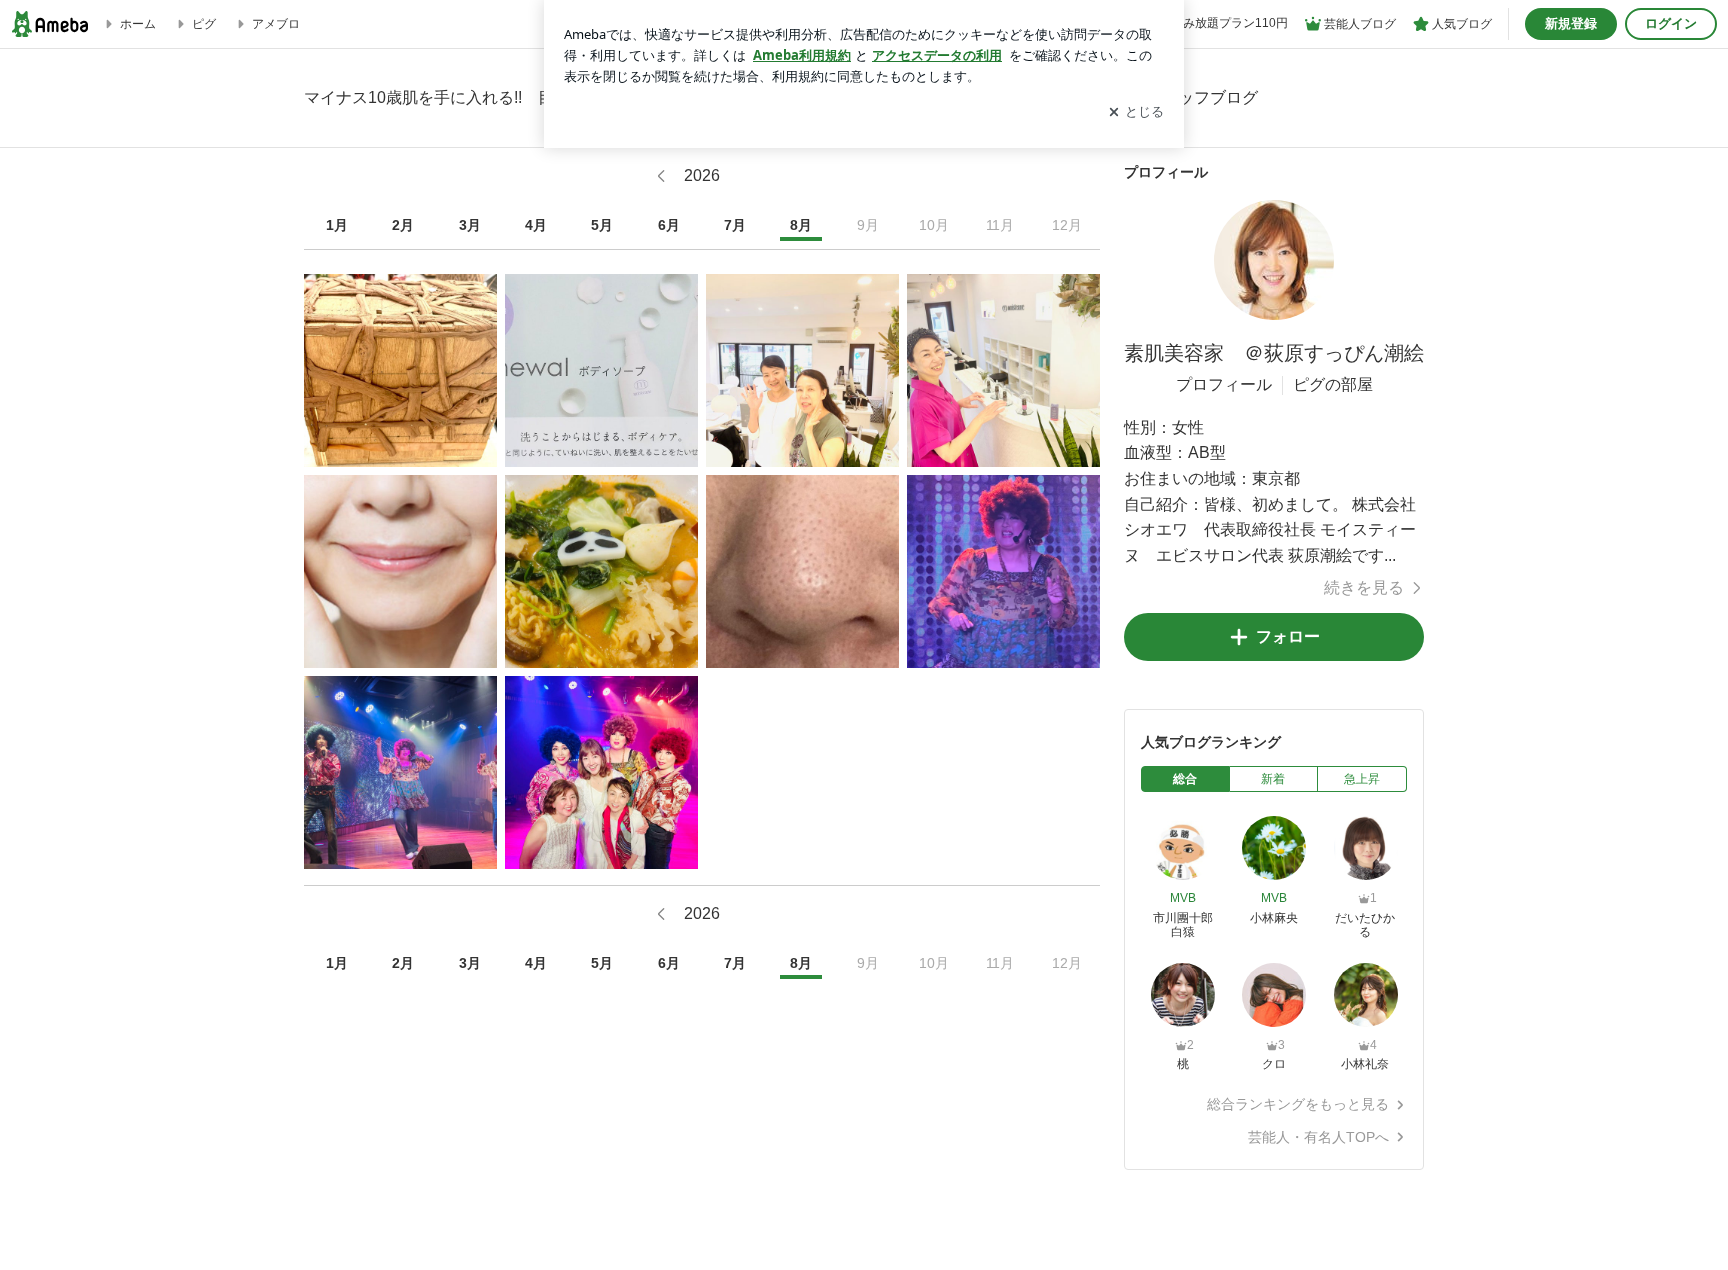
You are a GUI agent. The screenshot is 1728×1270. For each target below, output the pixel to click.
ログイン (1671, 23)
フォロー (1288, 636)
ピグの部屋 (1333, 384)
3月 (470, 225)
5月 (602, 225)
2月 (403, 225)
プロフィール (1224, 384)
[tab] (1185, 779)
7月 (735, 225)
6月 (669, 225)
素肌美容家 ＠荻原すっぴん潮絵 (1274, 353)
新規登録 (1571, 23)
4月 (536, 225)
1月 (337, 225)
